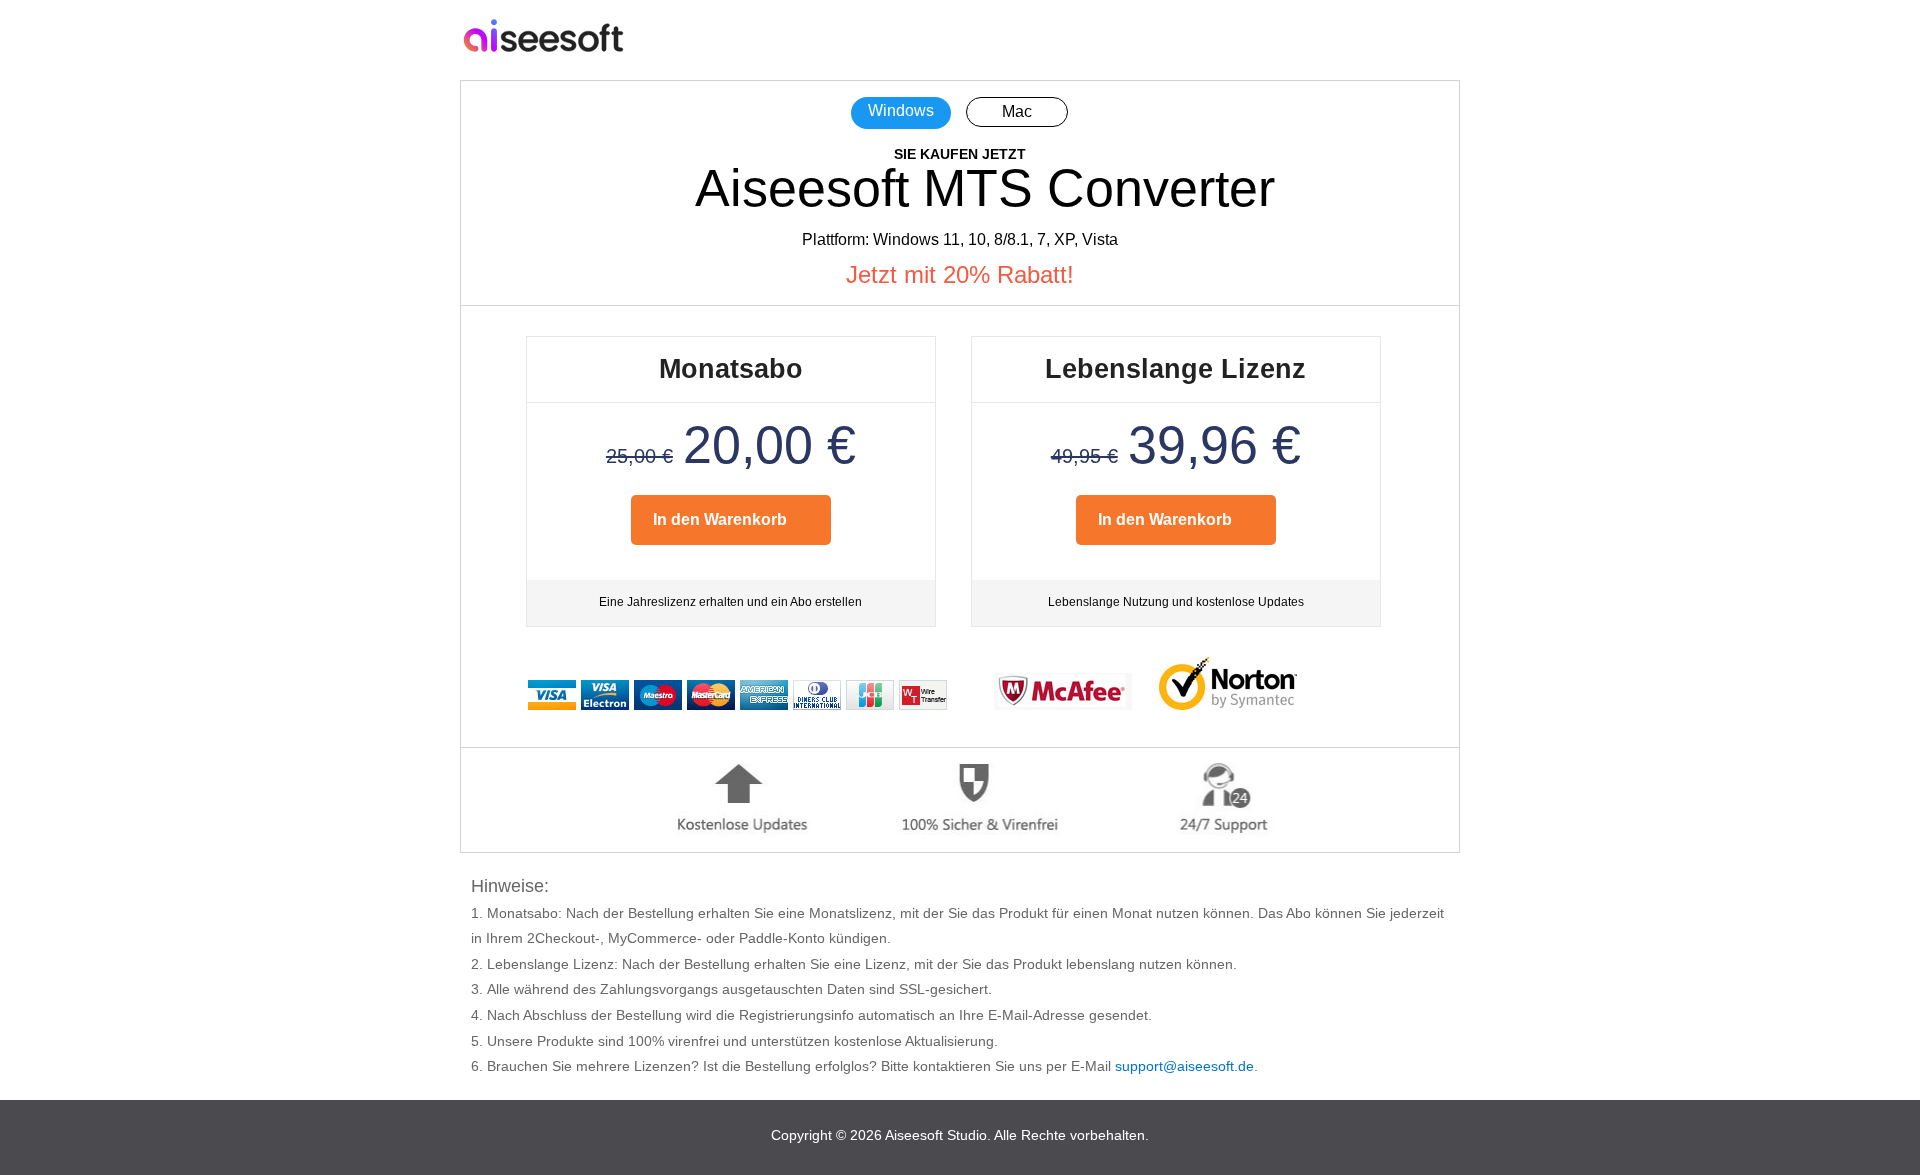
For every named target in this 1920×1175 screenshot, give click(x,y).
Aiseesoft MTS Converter (985, 188)
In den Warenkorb (720, 519)
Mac (1017, 111)
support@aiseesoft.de (1184, 1066)
